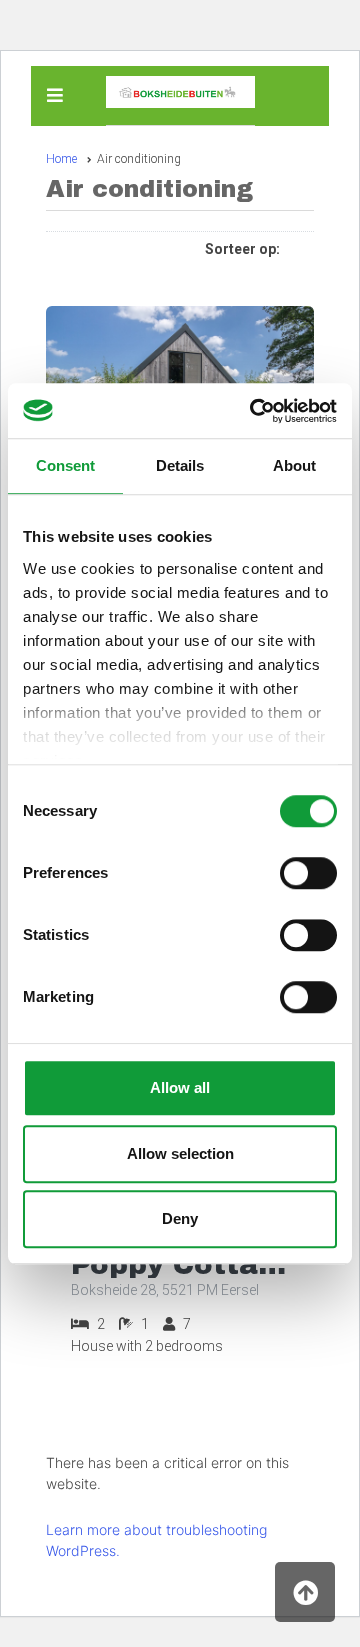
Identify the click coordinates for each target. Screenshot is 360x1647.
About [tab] (294, 465)
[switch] (308, 873)
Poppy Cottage (180, 1265)
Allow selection (180, 1153)
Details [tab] (180, 465)
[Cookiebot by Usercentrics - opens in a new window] (254, 411)
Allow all (180, 1087)
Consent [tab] (65, 465)
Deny (180, 1218)
